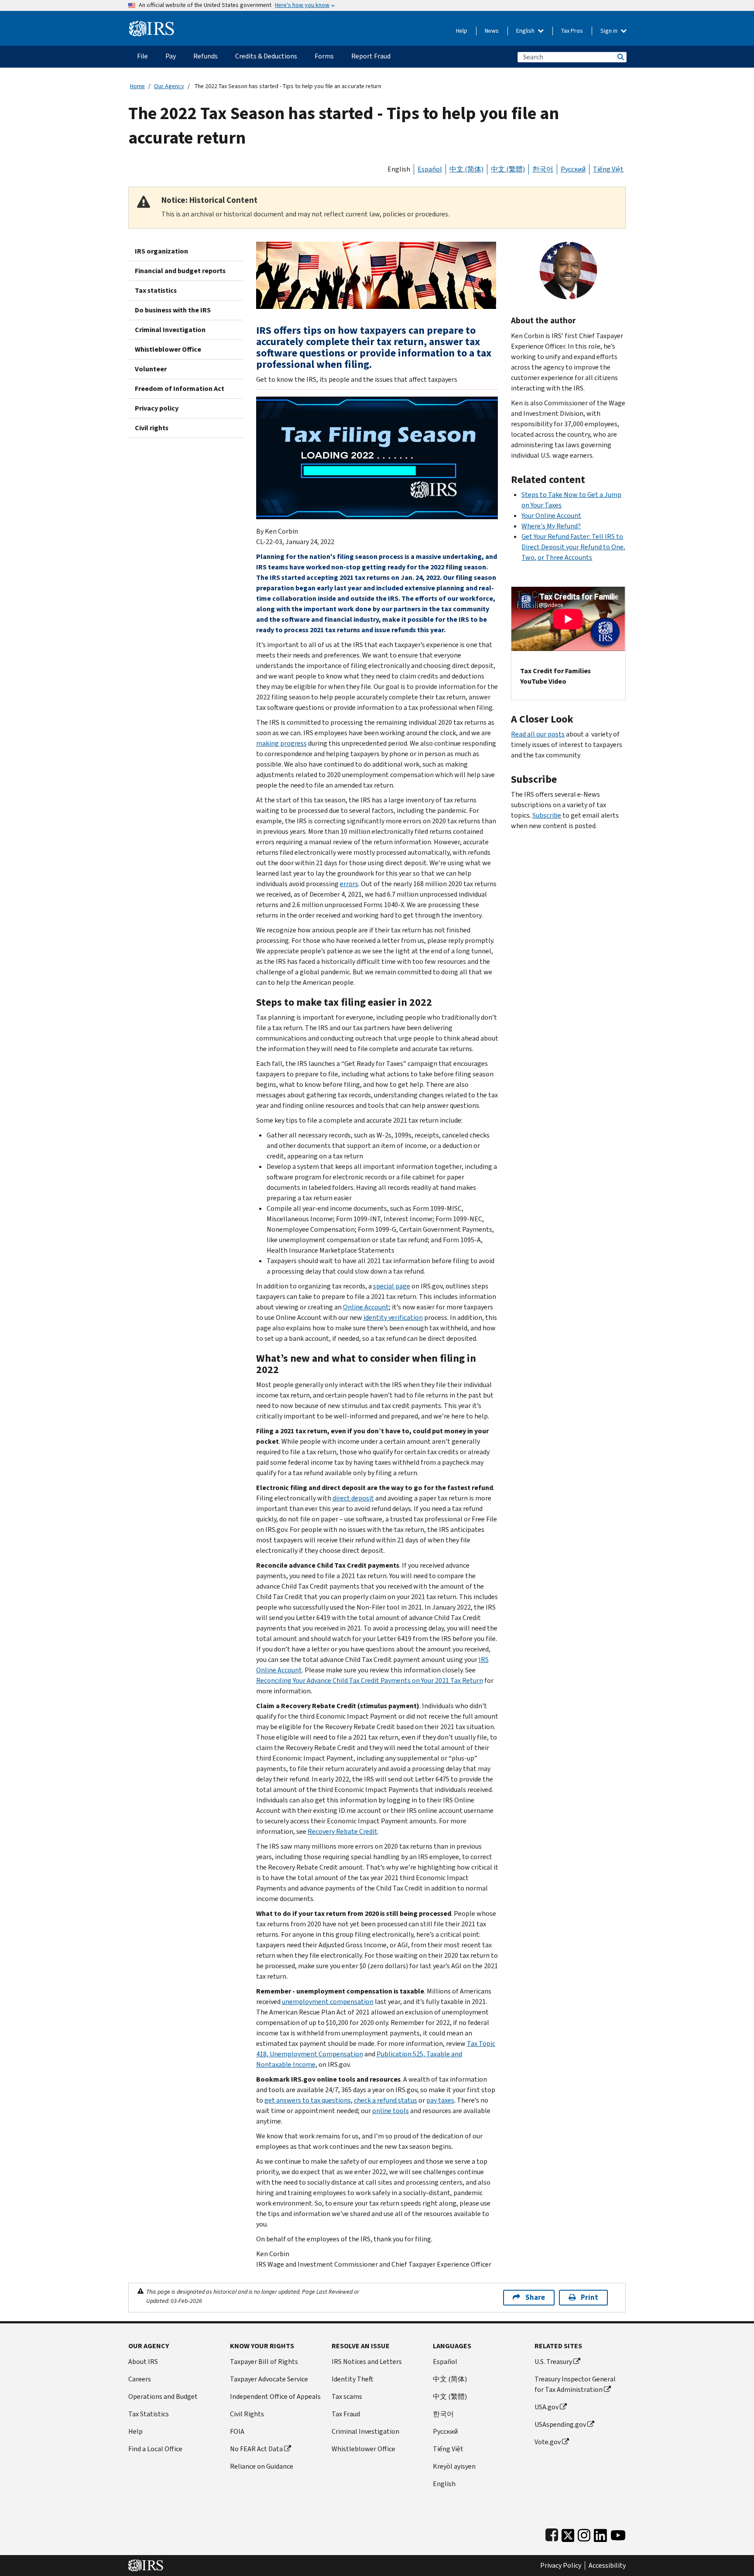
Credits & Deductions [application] (266, 56)
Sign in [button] (610, 31)
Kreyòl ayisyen (454, 2466)
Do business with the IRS (173, 310)
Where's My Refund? (551, 526)
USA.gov (547, 2407)
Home (137, 86)
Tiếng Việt (608, 169)
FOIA (237, 2431)
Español (430, 169)
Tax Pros (572, 31)
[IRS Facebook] (552, 2533)
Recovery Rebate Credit (343, 1831)
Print (589, 2297)
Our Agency (169, 86)
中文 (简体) (466, 169)
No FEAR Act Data (256, 2449)
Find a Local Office (155, 2449)
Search (620, 57)
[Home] (152, 25)
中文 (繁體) (508, 169)
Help (462, 31)
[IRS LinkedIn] (600, 2533)
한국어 (543, 169)
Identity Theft (353, 2379)
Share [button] (535, 2297)
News (492, 31)
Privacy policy (157, 408)
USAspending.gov (560, 2424)
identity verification (393, 1317)
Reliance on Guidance (262, 2466)
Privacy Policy (561, 2566)
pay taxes (440, 2100)
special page (392, 1286)
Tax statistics (156, 290)
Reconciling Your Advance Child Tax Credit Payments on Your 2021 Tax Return (370, 1680)
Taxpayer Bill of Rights (264, 2362)
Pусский (445, 2431)
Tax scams (347, 2396)
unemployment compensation (328, 2002)
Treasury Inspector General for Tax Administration (575, 2384)
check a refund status (386, 2100)
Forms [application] (324, 56)
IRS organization (161, 251)
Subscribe (547, 815)
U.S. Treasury (553, 2362)
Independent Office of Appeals (275, 2396)
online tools (391, 2111)
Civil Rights (247, 2414)
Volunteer (151, 369)
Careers (140, 2379)
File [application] (142, 56)
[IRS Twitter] (568, 2533)
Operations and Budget (163, 2396)
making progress (281, 743)
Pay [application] (171, 56)
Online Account (366, 1307)
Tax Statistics (149, 2414)
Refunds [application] (206, 56)
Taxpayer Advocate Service (269, 2379)
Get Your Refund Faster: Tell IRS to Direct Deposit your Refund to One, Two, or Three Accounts (573, 547)
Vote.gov (548, 2442)
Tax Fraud (346, 2414)
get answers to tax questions (308, 2100)
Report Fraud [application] (371, 56)
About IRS (143, 2362)
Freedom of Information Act (180, 389)
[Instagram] (584, 2533)
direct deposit (353, 1498)
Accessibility (607, 2566)
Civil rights (152, 428)
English (526, 31)
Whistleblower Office (168, 349)
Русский (573, 169)
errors (349, 884)
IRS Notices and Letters (367, 2362)
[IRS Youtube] (618, 2533)
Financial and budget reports (180, 271)
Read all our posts (538, 734)
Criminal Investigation (170, 330)
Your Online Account (551, 516)
